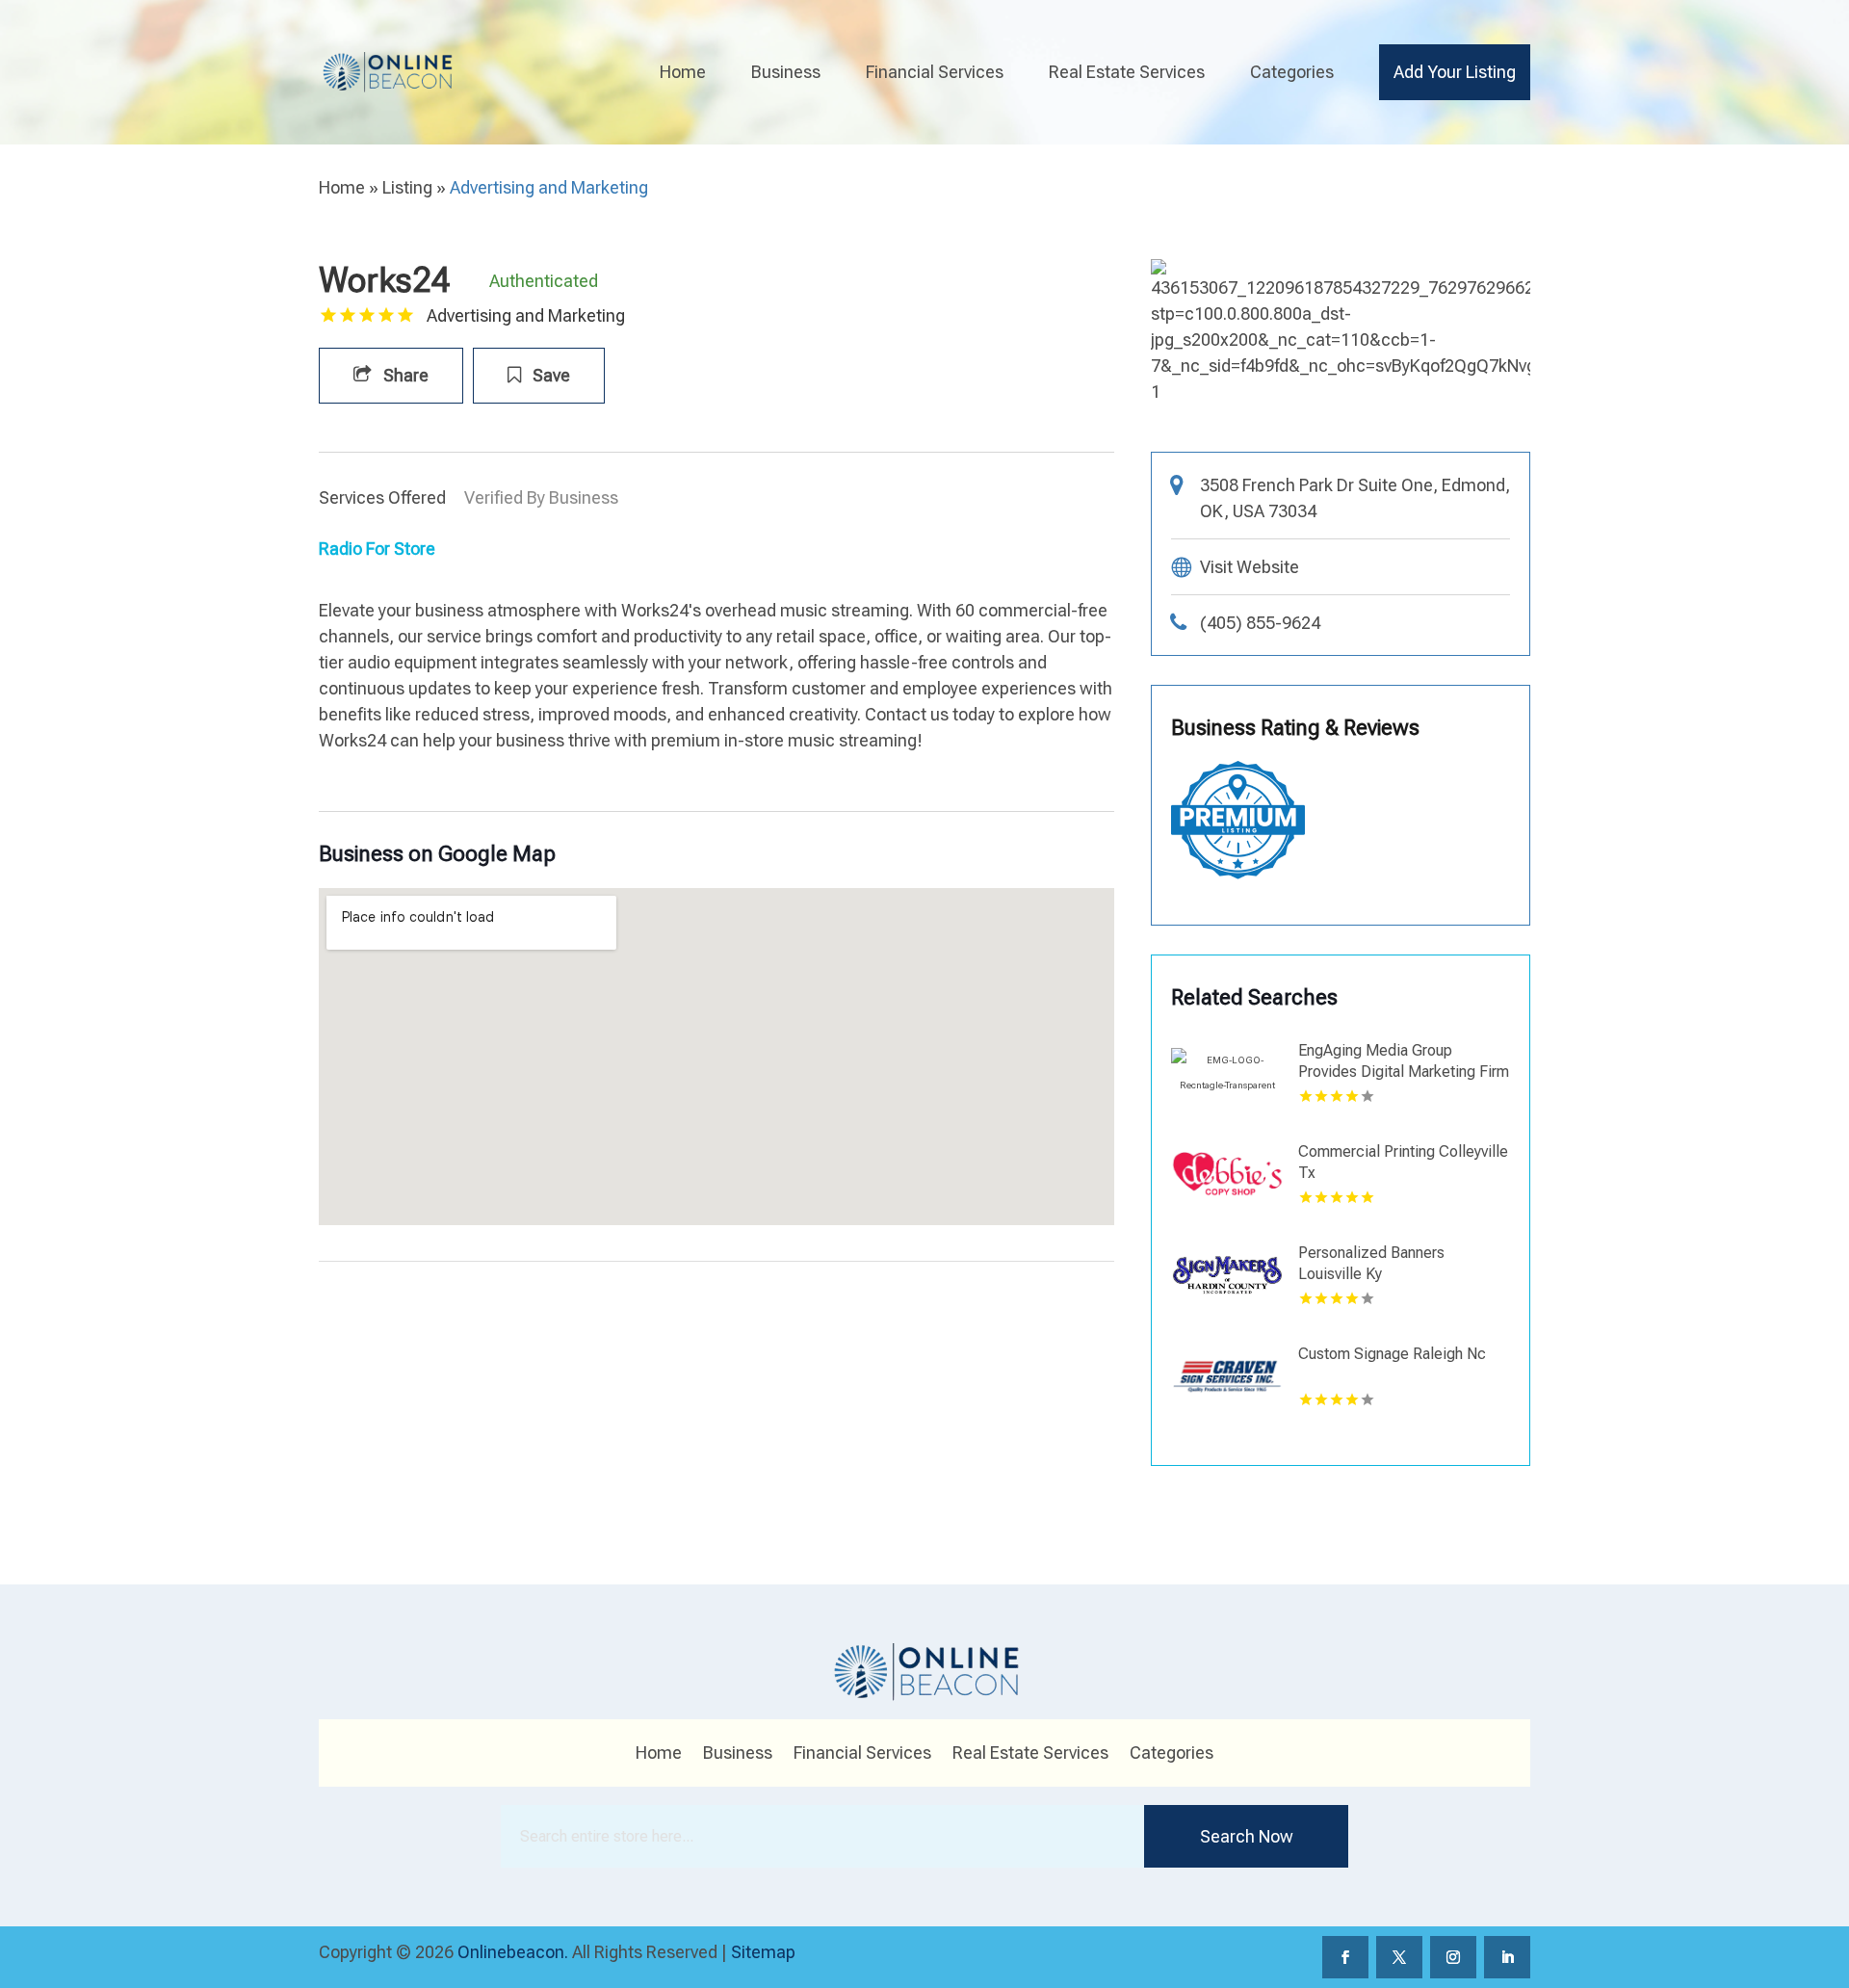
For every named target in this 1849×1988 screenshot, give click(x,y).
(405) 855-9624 (1260, 623)
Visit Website (1250, 567)
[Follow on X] (1399, 1957)
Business (786, 72)
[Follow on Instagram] (1453, 1957)
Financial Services (935, 72)
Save (549, 375)
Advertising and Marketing (549, 187)
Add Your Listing (1455, 72)
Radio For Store (377, 549)
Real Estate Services (1127, 72)
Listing (407, 187)
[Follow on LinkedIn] (1507, 1957)
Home (683, 72)
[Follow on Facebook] (1345, 1957)
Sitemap (763, 1952)
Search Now (1247, 1836)
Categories (1292, 72)
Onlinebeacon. (513, 1952)
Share (404, 375)
